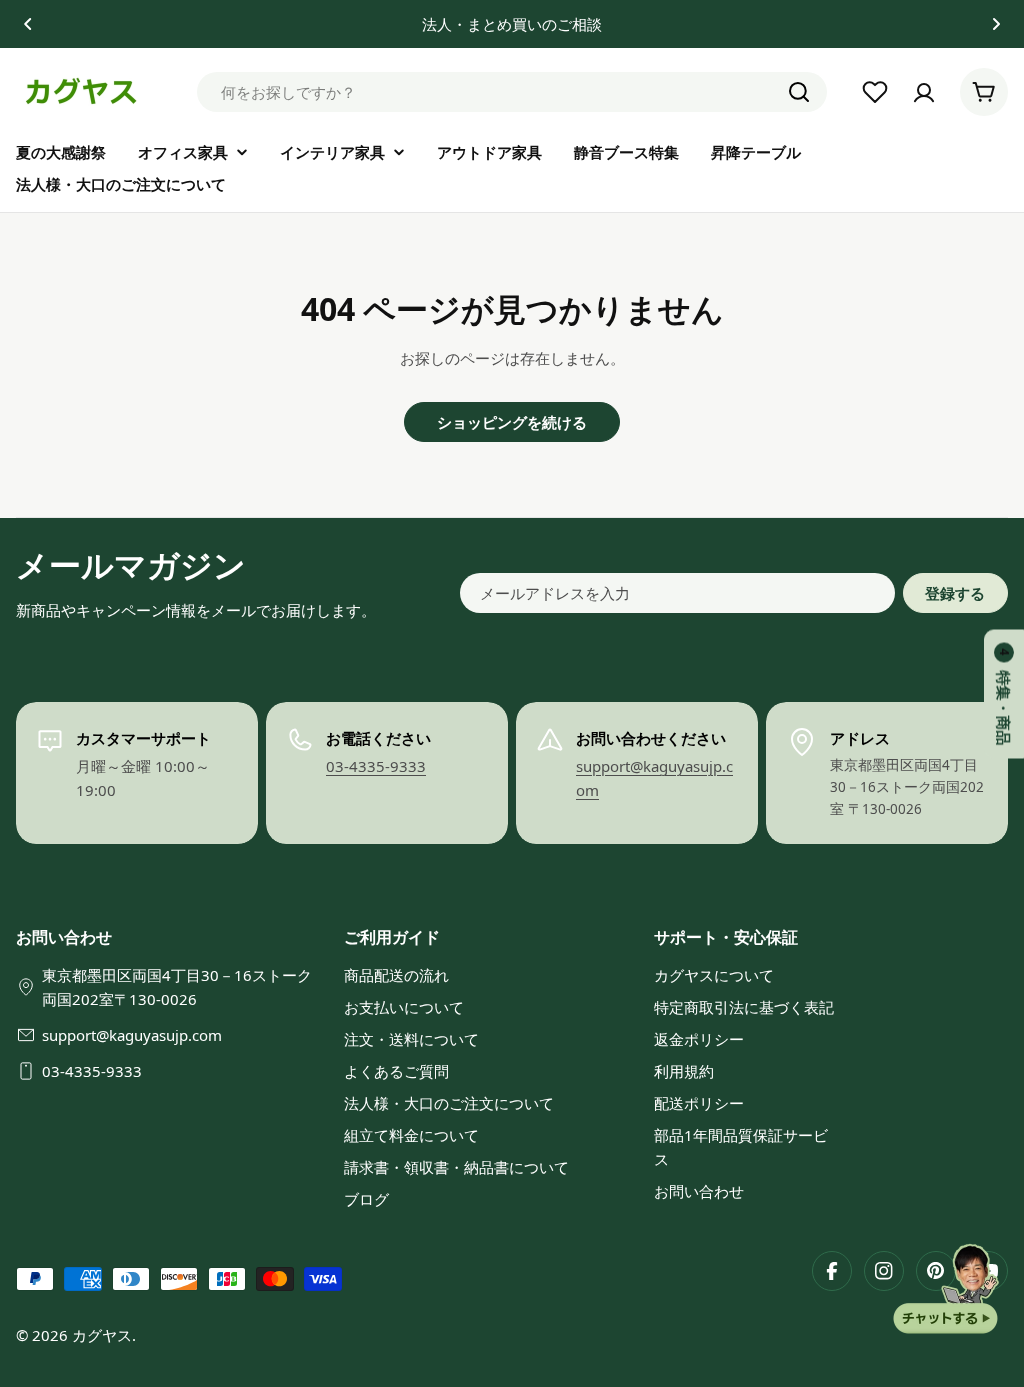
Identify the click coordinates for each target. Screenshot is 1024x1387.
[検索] (799, 92)
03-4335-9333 (376, 766)
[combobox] (512, 92)
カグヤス (102, 1335)
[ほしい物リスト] (875, 92)
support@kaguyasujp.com (132, 1035)
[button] (28, 24)
